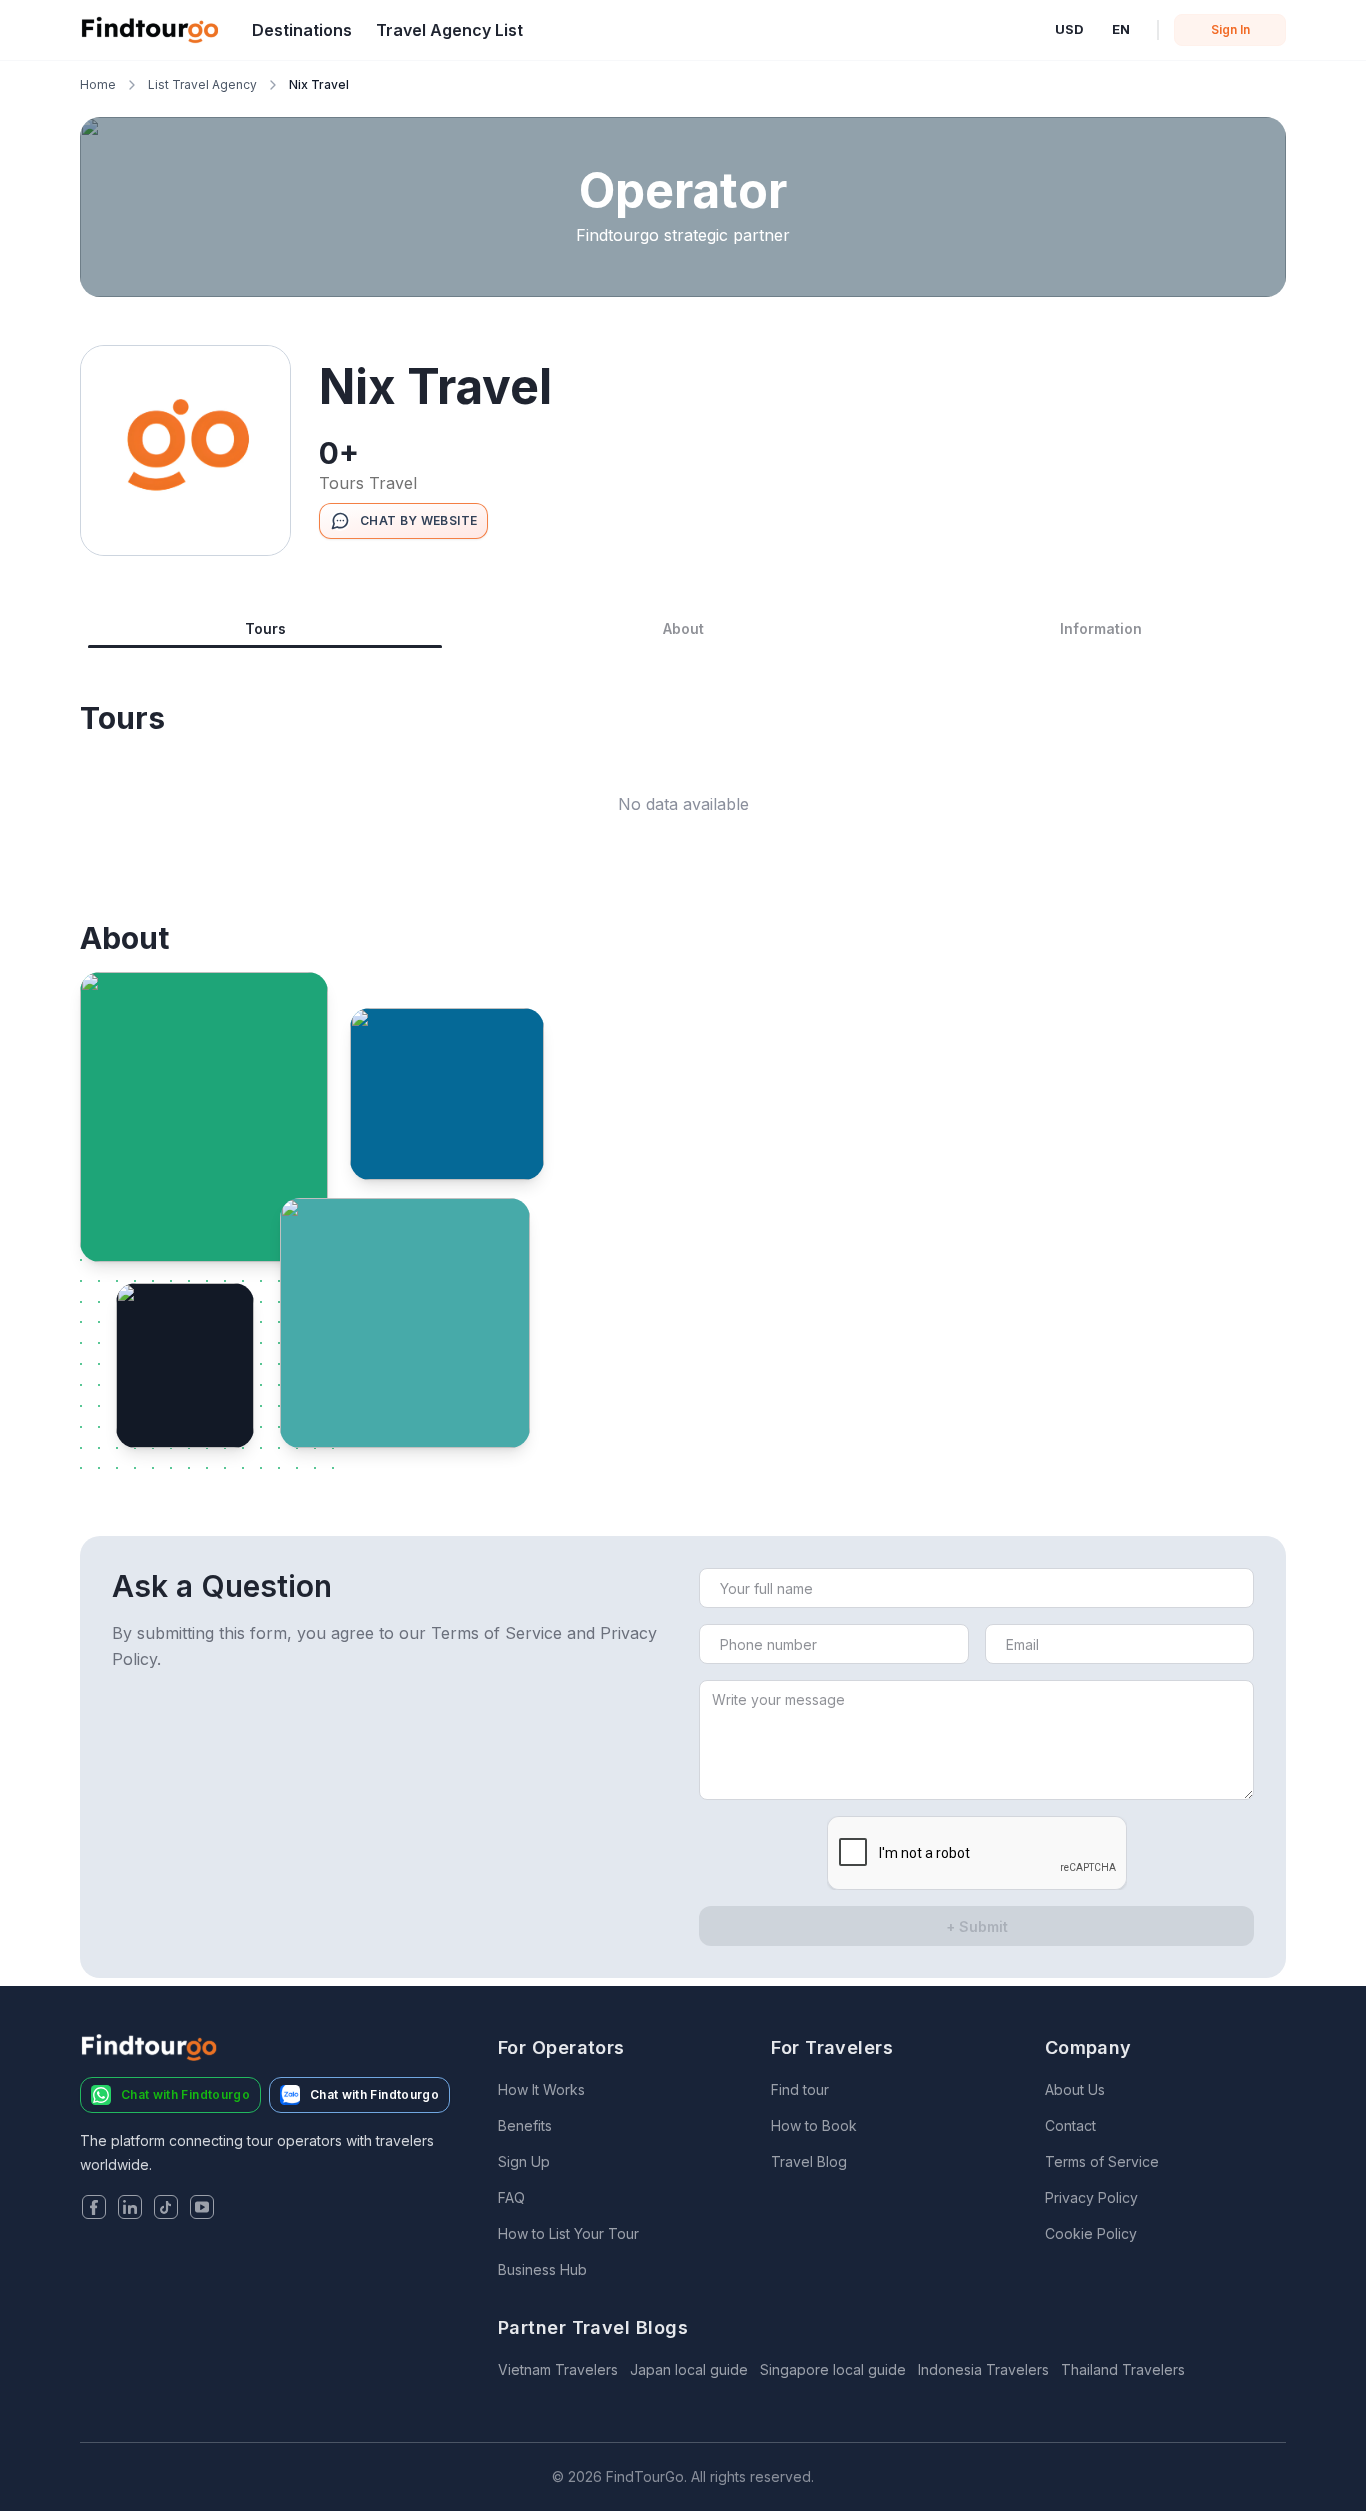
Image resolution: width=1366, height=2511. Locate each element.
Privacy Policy (1091, 2197)
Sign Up (524, 2161)
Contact (1070, 2125)
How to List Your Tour (568, 2233)
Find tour (800, 2089)
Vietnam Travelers (558, 2369)
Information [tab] (1101, 628)
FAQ (511, 2197)
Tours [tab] (265, 628)
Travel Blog (809, 2161)
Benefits (525, 2125)
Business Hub (542, 2269)
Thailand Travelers (1123, 2369)
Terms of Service (1102, 2161)
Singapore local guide (833, 2369)
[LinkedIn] (130, 2209)
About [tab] (683, 628)
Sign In (1230, 29)
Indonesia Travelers (983, 2369)
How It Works (541, 2089)
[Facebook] (94, 2209)
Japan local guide (689, 2369)
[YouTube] (202, 2209)
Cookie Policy (1091, 2233)
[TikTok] (166, 2209)
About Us (1075, 2089)
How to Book (814, 2125)
